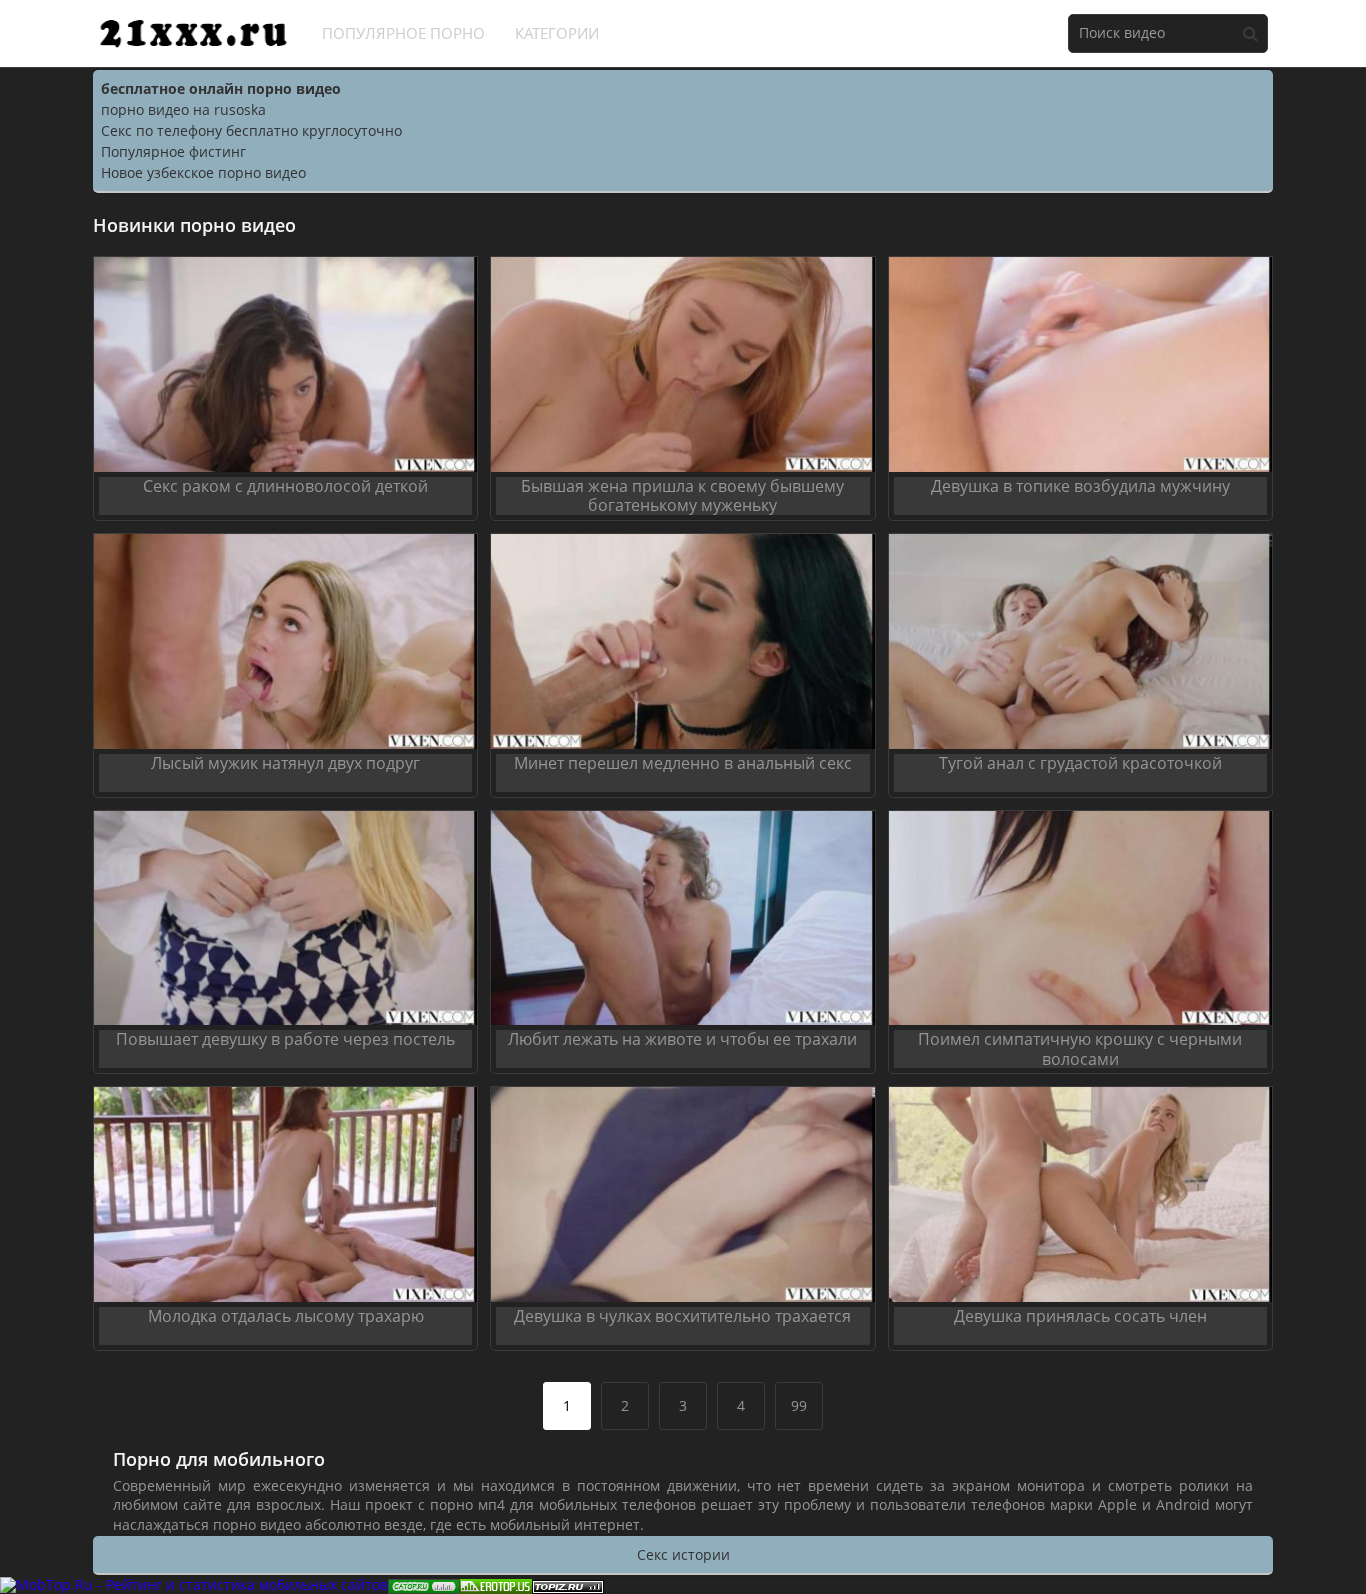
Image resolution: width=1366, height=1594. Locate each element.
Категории (557, 33)
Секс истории (683, 1554)
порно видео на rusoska (183, 109)
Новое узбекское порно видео (203, 172)
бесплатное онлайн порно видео (221, 88)
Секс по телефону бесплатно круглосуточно (251, 130)
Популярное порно (403, 33)
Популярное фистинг (173, 151)
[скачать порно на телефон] (568, 1584)
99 (799, 1405)
